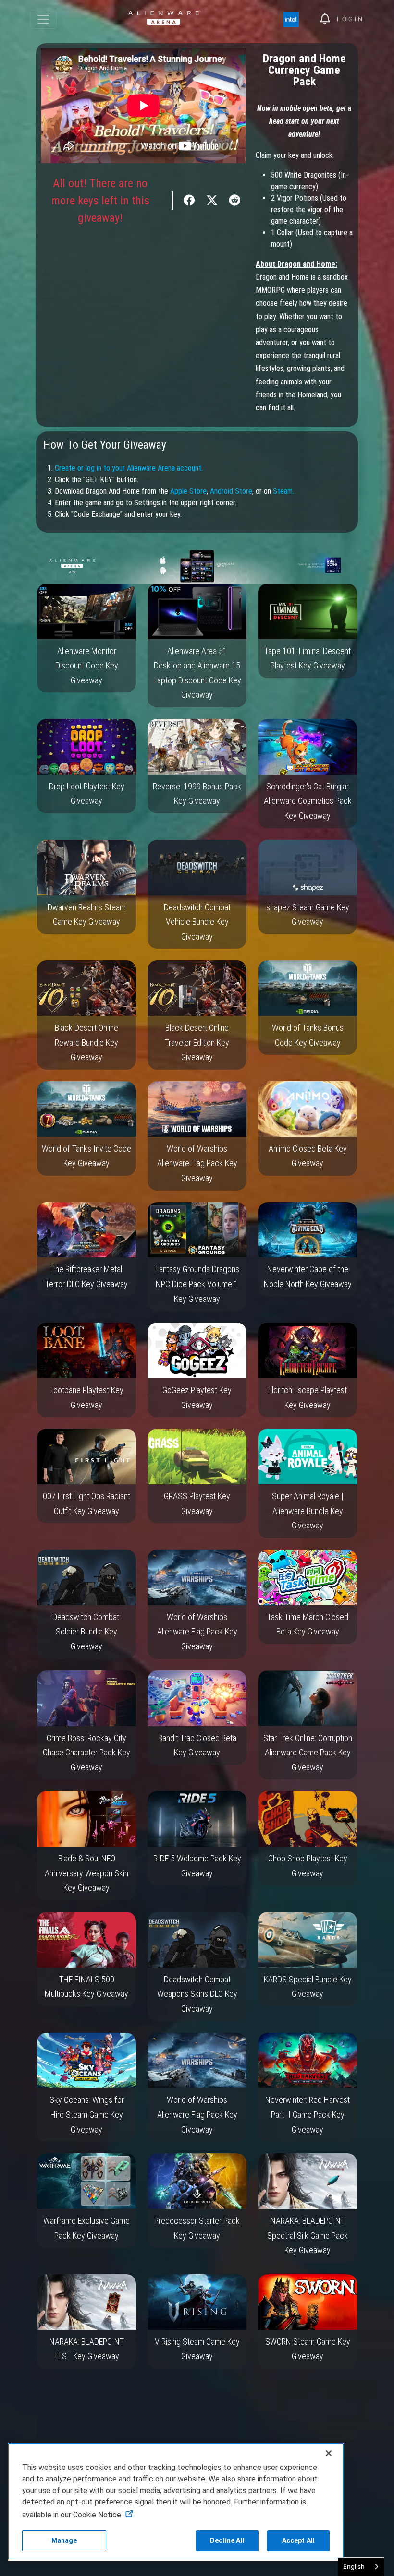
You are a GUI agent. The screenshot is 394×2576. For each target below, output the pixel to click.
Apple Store (188, 491)
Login (351, 19)
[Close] (329, 2453)
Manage (64, 2540)
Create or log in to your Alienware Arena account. (129, 468)
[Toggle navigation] (43, 19)
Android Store (231, 491)
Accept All (298, 2540)
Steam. (283, 491)
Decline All (227, 2540)
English (354, 2566)
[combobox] (361, 2567)
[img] (296, 19)
